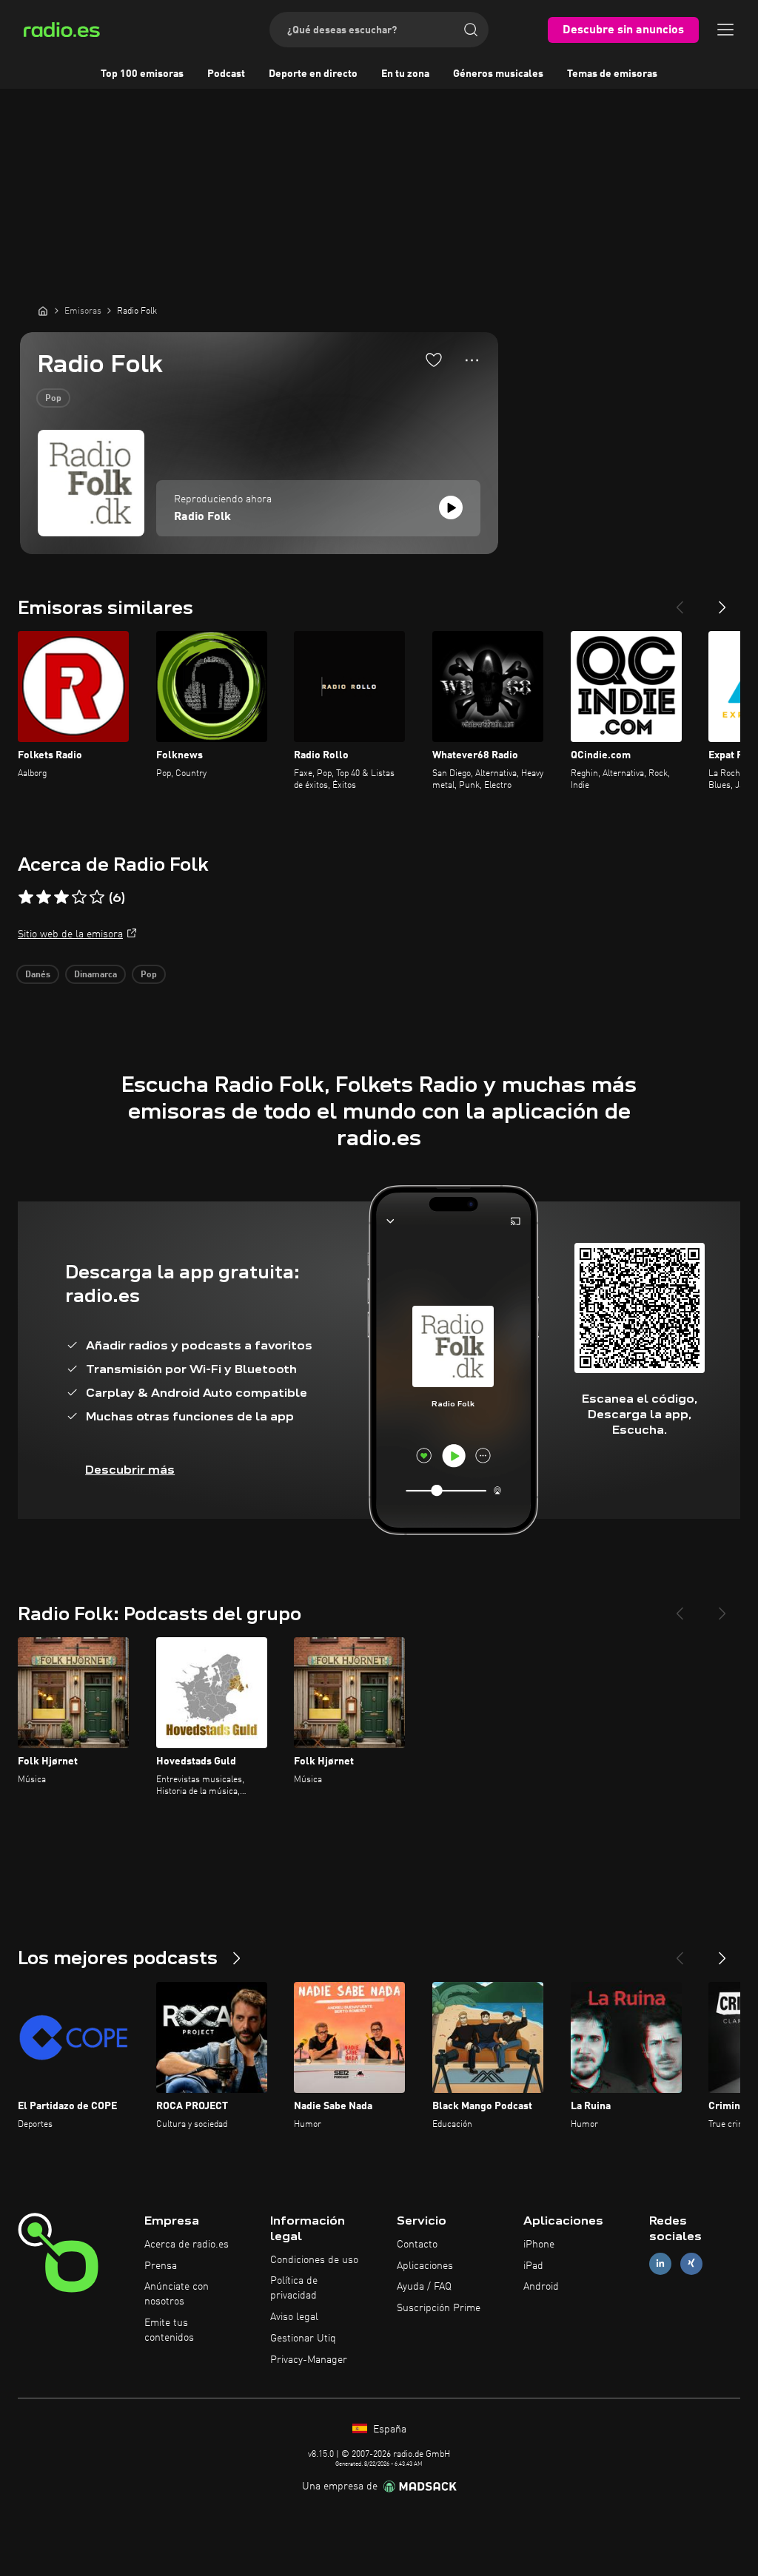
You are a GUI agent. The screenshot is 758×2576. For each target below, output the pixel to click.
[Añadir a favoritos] (434, 360)
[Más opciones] (472, 360)
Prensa (161, 2266)
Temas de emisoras (612, 74)
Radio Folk (202, 517)
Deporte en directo (313, 74)
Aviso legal (294, 2317)
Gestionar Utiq (303, 2339)
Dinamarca (95, 975)
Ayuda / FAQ (424, 2287)
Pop (53, 399)
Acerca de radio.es (187, 2245)
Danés (38, 975)
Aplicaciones (425, 2266)
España (388, 2430)
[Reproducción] (451, 508)
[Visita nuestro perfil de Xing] (691, 2263)
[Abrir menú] (725, 30)
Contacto (417, 2245)
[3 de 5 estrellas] (61, 897)
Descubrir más (130, 1470)
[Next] (722, 601)
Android (541, 2287)
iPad (533, 2266)
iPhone (539, 2245)
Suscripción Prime (439, 2308)
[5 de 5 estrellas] (97, 897)
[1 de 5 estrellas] (26, 897)
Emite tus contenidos (169, 2330)
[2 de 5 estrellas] (44, 897)
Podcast (226, 74)
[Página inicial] (43, 311)
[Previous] (680, 601)
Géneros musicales (498, 74)
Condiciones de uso (314, 2260)
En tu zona (405, 74)
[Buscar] (471, 30)
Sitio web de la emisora (70, 934)
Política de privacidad (294, 2288)
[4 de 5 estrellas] (79, 897)
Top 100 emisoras (142, 74)
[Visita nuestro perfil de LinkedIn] (660, 2263)
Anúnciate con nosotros (177, 2294)
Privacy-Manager (309, 2360)
